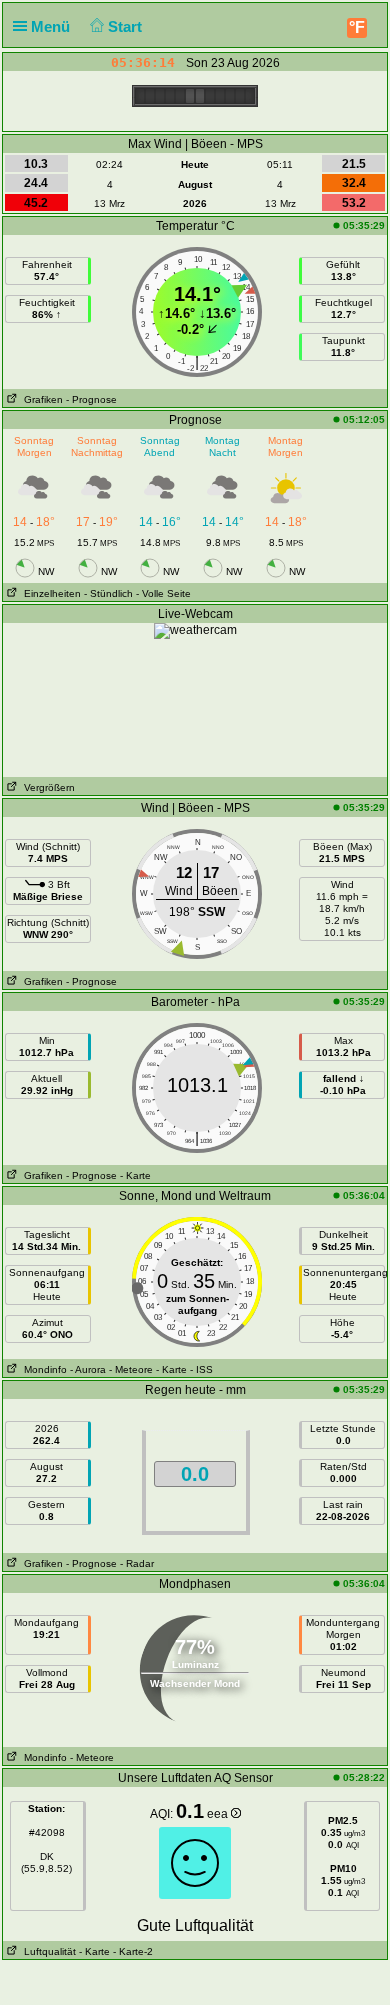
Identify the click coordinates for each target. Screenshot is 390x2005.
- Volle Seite (163, 593)
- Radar (137, 1563)
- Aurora (88, 1369)
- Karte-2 (131, 1951)
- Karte (135, 1175)
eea (219, 1814)
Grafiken (40, 399)
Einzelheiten (49, 593)
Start (127, 26)
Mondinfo (42, 1369)
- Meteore (131, 1369)
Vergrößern (46, 787)
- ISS (201, 1369)
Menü (52, 26)
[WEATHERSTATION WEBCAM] (195, 630)
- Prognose (91, 399)
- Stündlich (108, 593)
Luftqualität (47, 1951)
